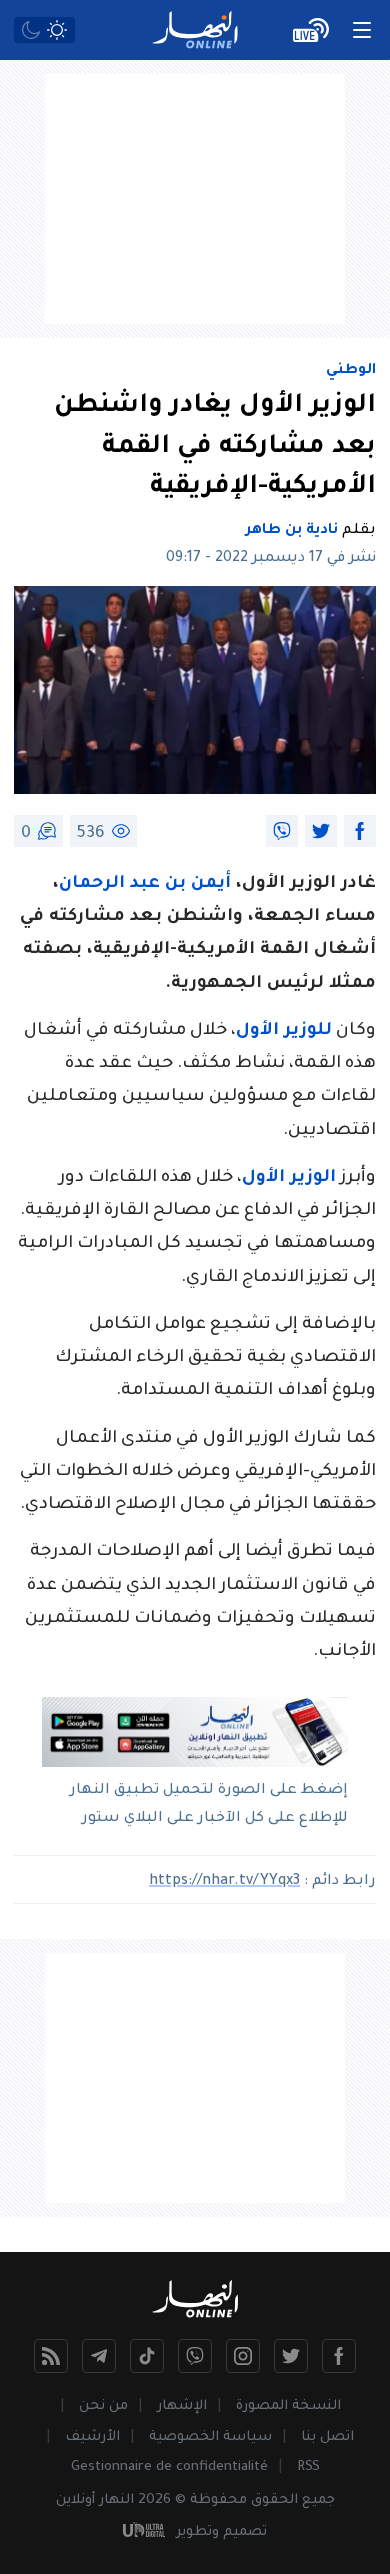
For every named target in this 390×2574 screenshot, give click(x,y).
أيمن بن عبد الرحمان (147, 884)
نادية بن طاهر (292, 531)
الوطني (351, 371)
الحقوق (274, 2500)
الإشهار (182, 2406)
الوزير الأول (289, 1178)
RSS (308, 2467)
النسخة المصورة (288, 2406)
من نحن (103, 2406)
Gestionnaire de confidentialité (169, 2467)
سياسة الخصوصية (210, 2437)
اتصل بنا (327, 2437)
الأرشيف (92, 2437)
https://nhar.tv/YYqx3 (224, 1882)
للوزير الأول (284, 1031)
